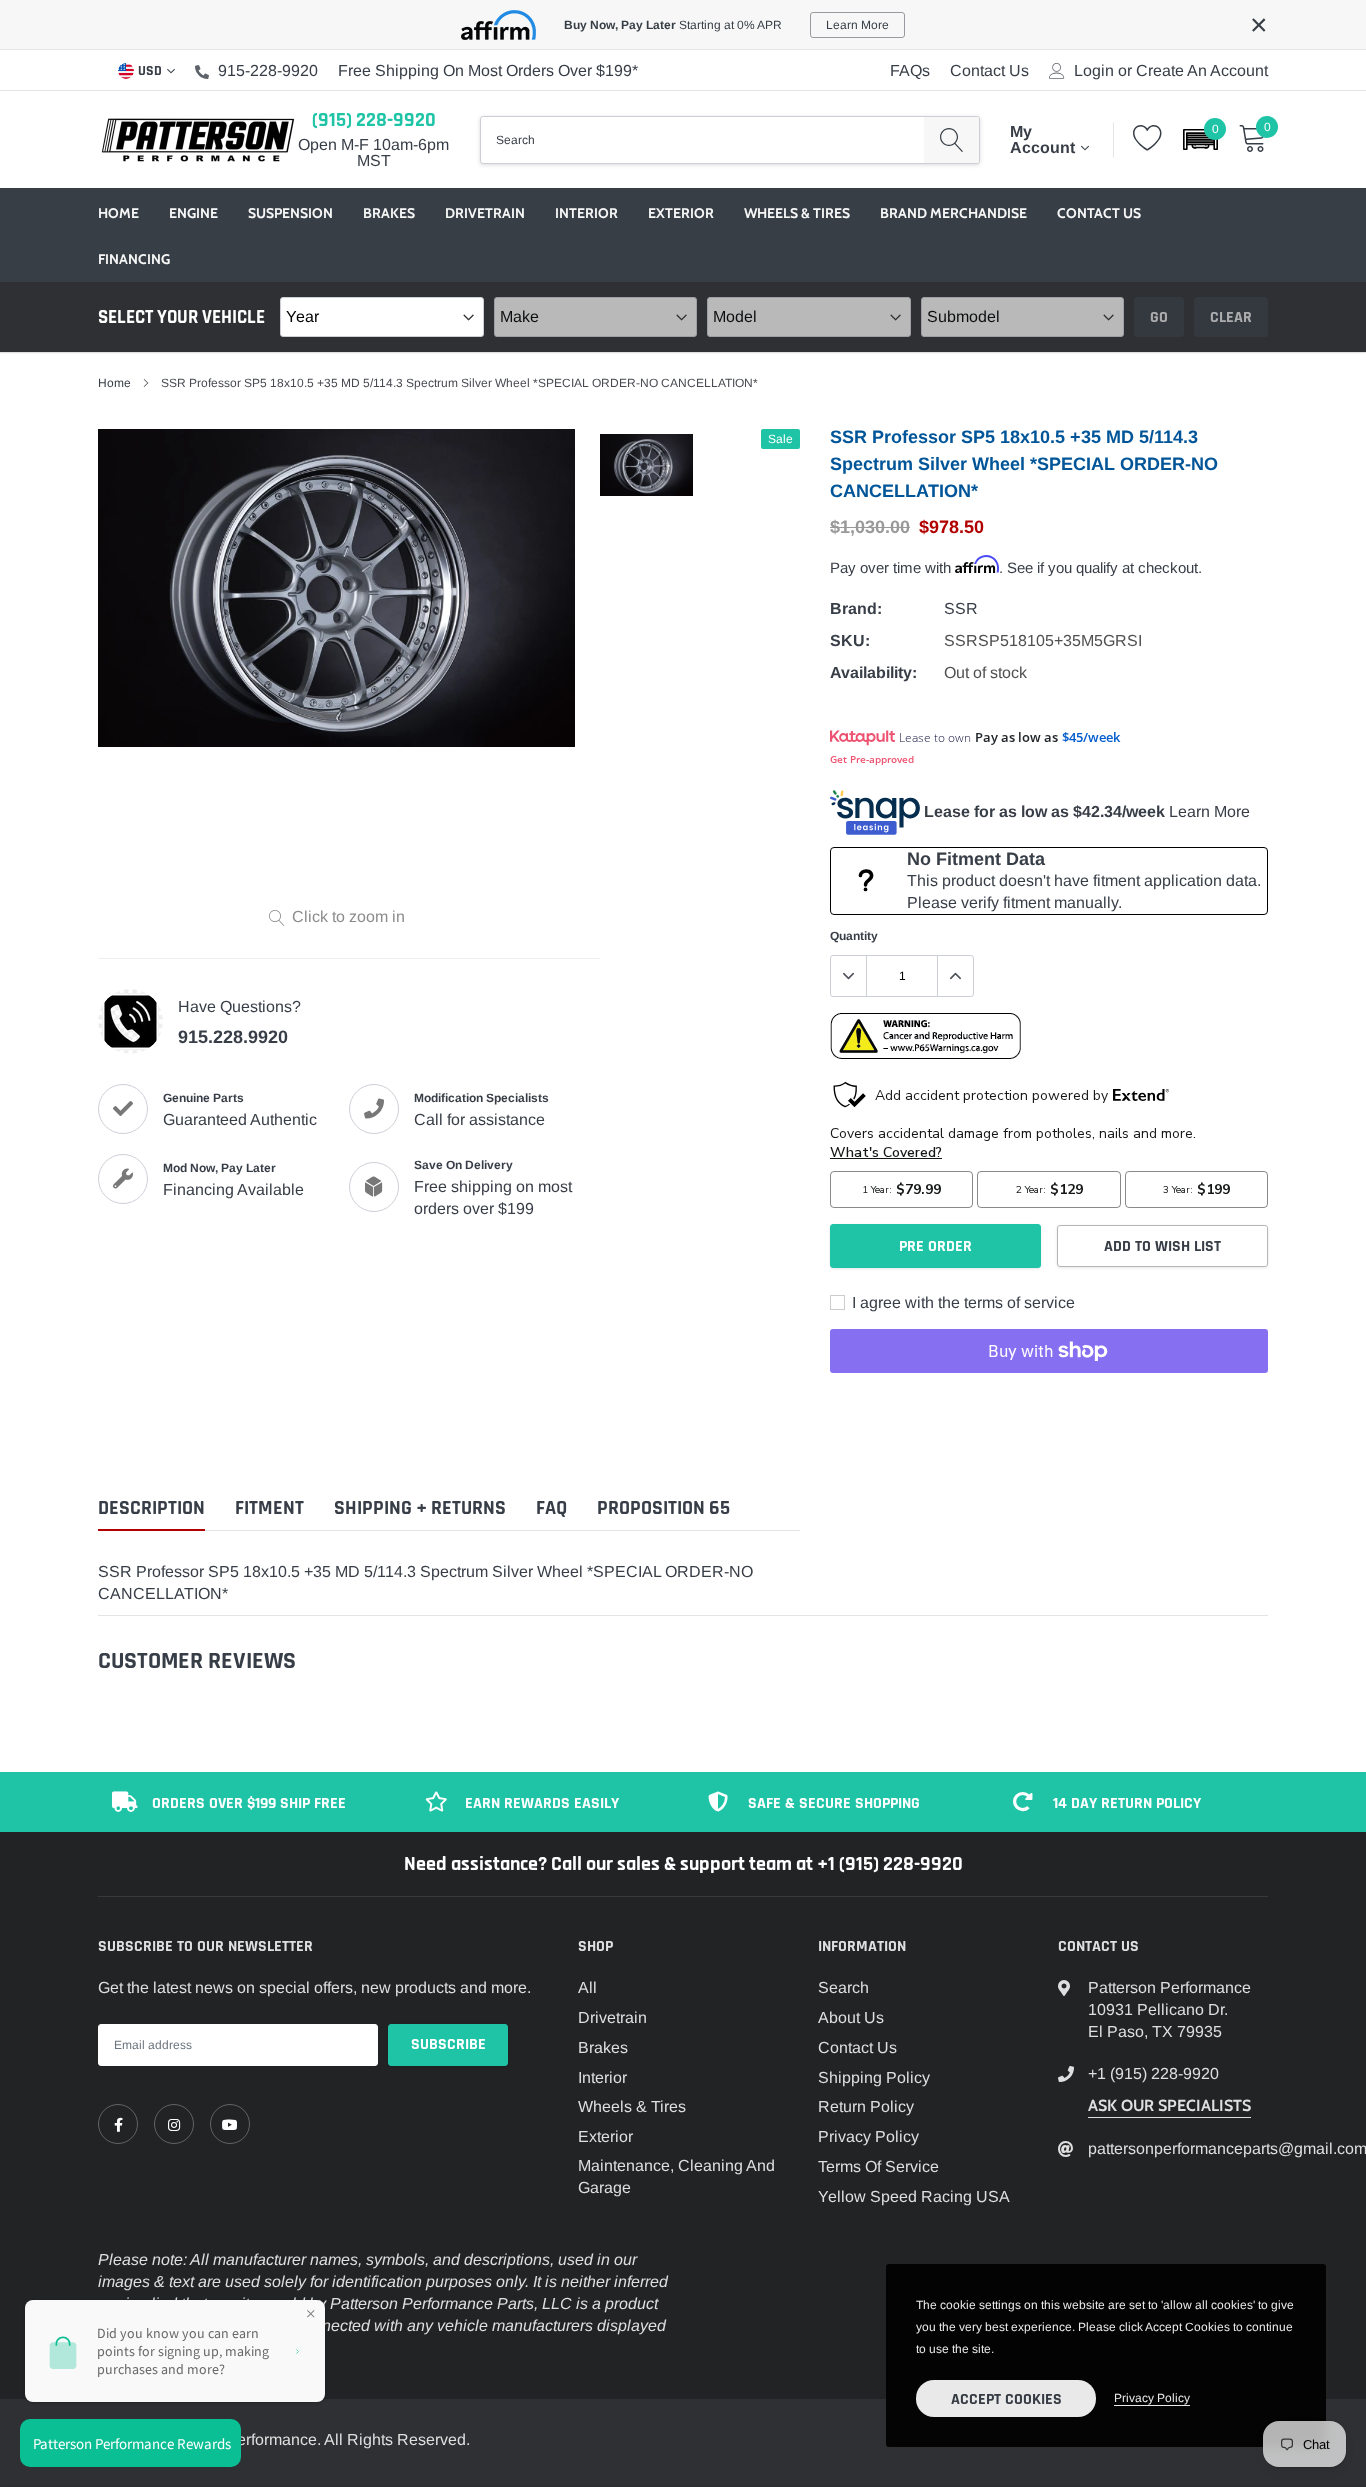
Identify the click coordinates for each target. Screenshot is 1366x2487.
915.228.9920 (233, 1037)
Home (118, 213)
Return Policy (866, 2106)
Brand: (856, 608)
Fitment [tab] (269, 1508)
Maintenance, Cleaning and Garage (676, 2176)
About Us (851, 2017)
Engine (193, 213)
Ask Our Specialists (1169, 2105)
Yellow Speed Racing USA (914, 2196)
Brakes (389, 213)
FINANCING (134, 259)
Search (843, 1987)
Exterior (681, 213)
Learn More (1209, 811)
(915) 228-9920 (374, 120)
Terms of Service (878, 2166)
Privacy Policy (868, 2136)
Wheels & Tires (797, 213)
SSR (961, 608)
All (587, 1987)
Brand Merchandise (953, 213)
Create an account (1202, 71)
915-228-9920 (268, 70)
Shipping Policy (874, 2077)
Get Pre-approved (872, 759)
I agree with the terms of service (961, 1302)
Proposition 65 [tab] (663, 1508)
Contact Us (989, 70)
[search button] (951, 140)
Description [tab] (151, 1508)
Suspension (290, 213)
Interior (586, 213)
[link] (118, 2124)
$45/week (1091, 737)
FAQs (910, 70)
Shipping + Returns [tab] (420, 1508)
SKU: (850, 640)
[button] (1200, 139)
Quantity (854, 936)
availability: (873, 672)
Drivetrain (485, 213)
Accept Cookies (1006, 2399)
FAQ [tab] (551, 1508)
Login (1094, 71)
